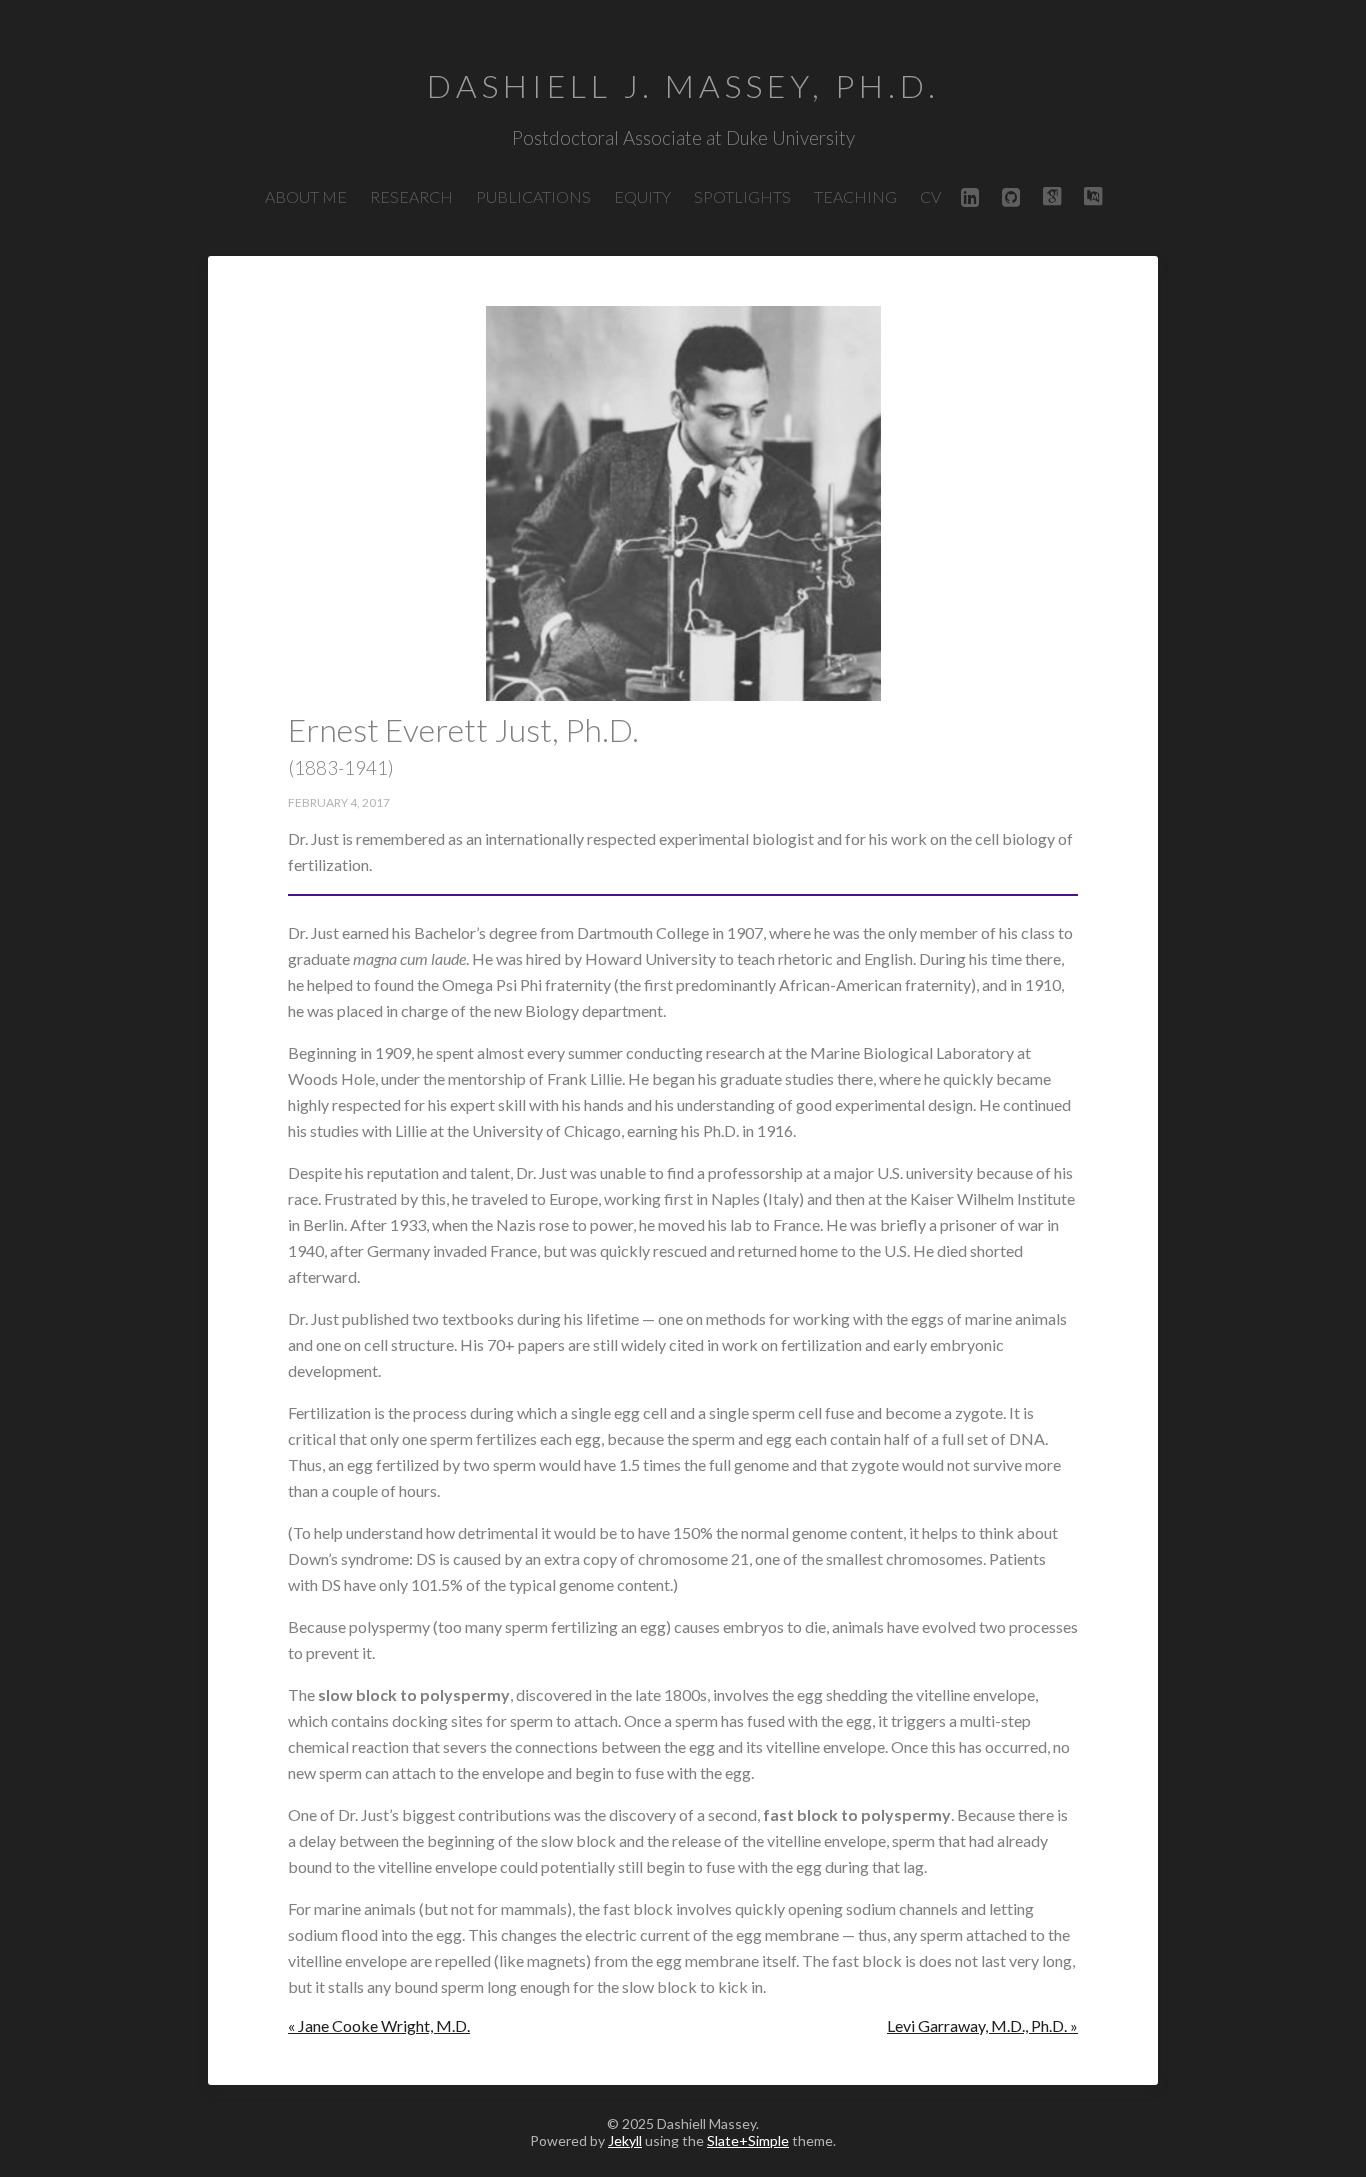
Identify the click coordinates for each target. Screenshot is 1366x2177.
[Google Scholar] (1052, 196)
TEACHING (855, 196)
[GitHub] (1011, 196)
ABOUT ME (306, 196)
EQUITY (642, 196)
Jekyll (625, 2140)
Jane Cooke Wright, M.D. (379, 2025)
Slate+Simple (748, 2140)
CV (930, 196)
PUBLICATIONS (533, 196)
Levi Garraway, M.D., (982, 2025)
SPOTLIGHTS (742, 196)
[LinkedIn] (970, 196)
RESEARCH (411, 196)
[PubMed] (1093, 196)
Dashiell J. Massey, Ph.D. (683, 85)
